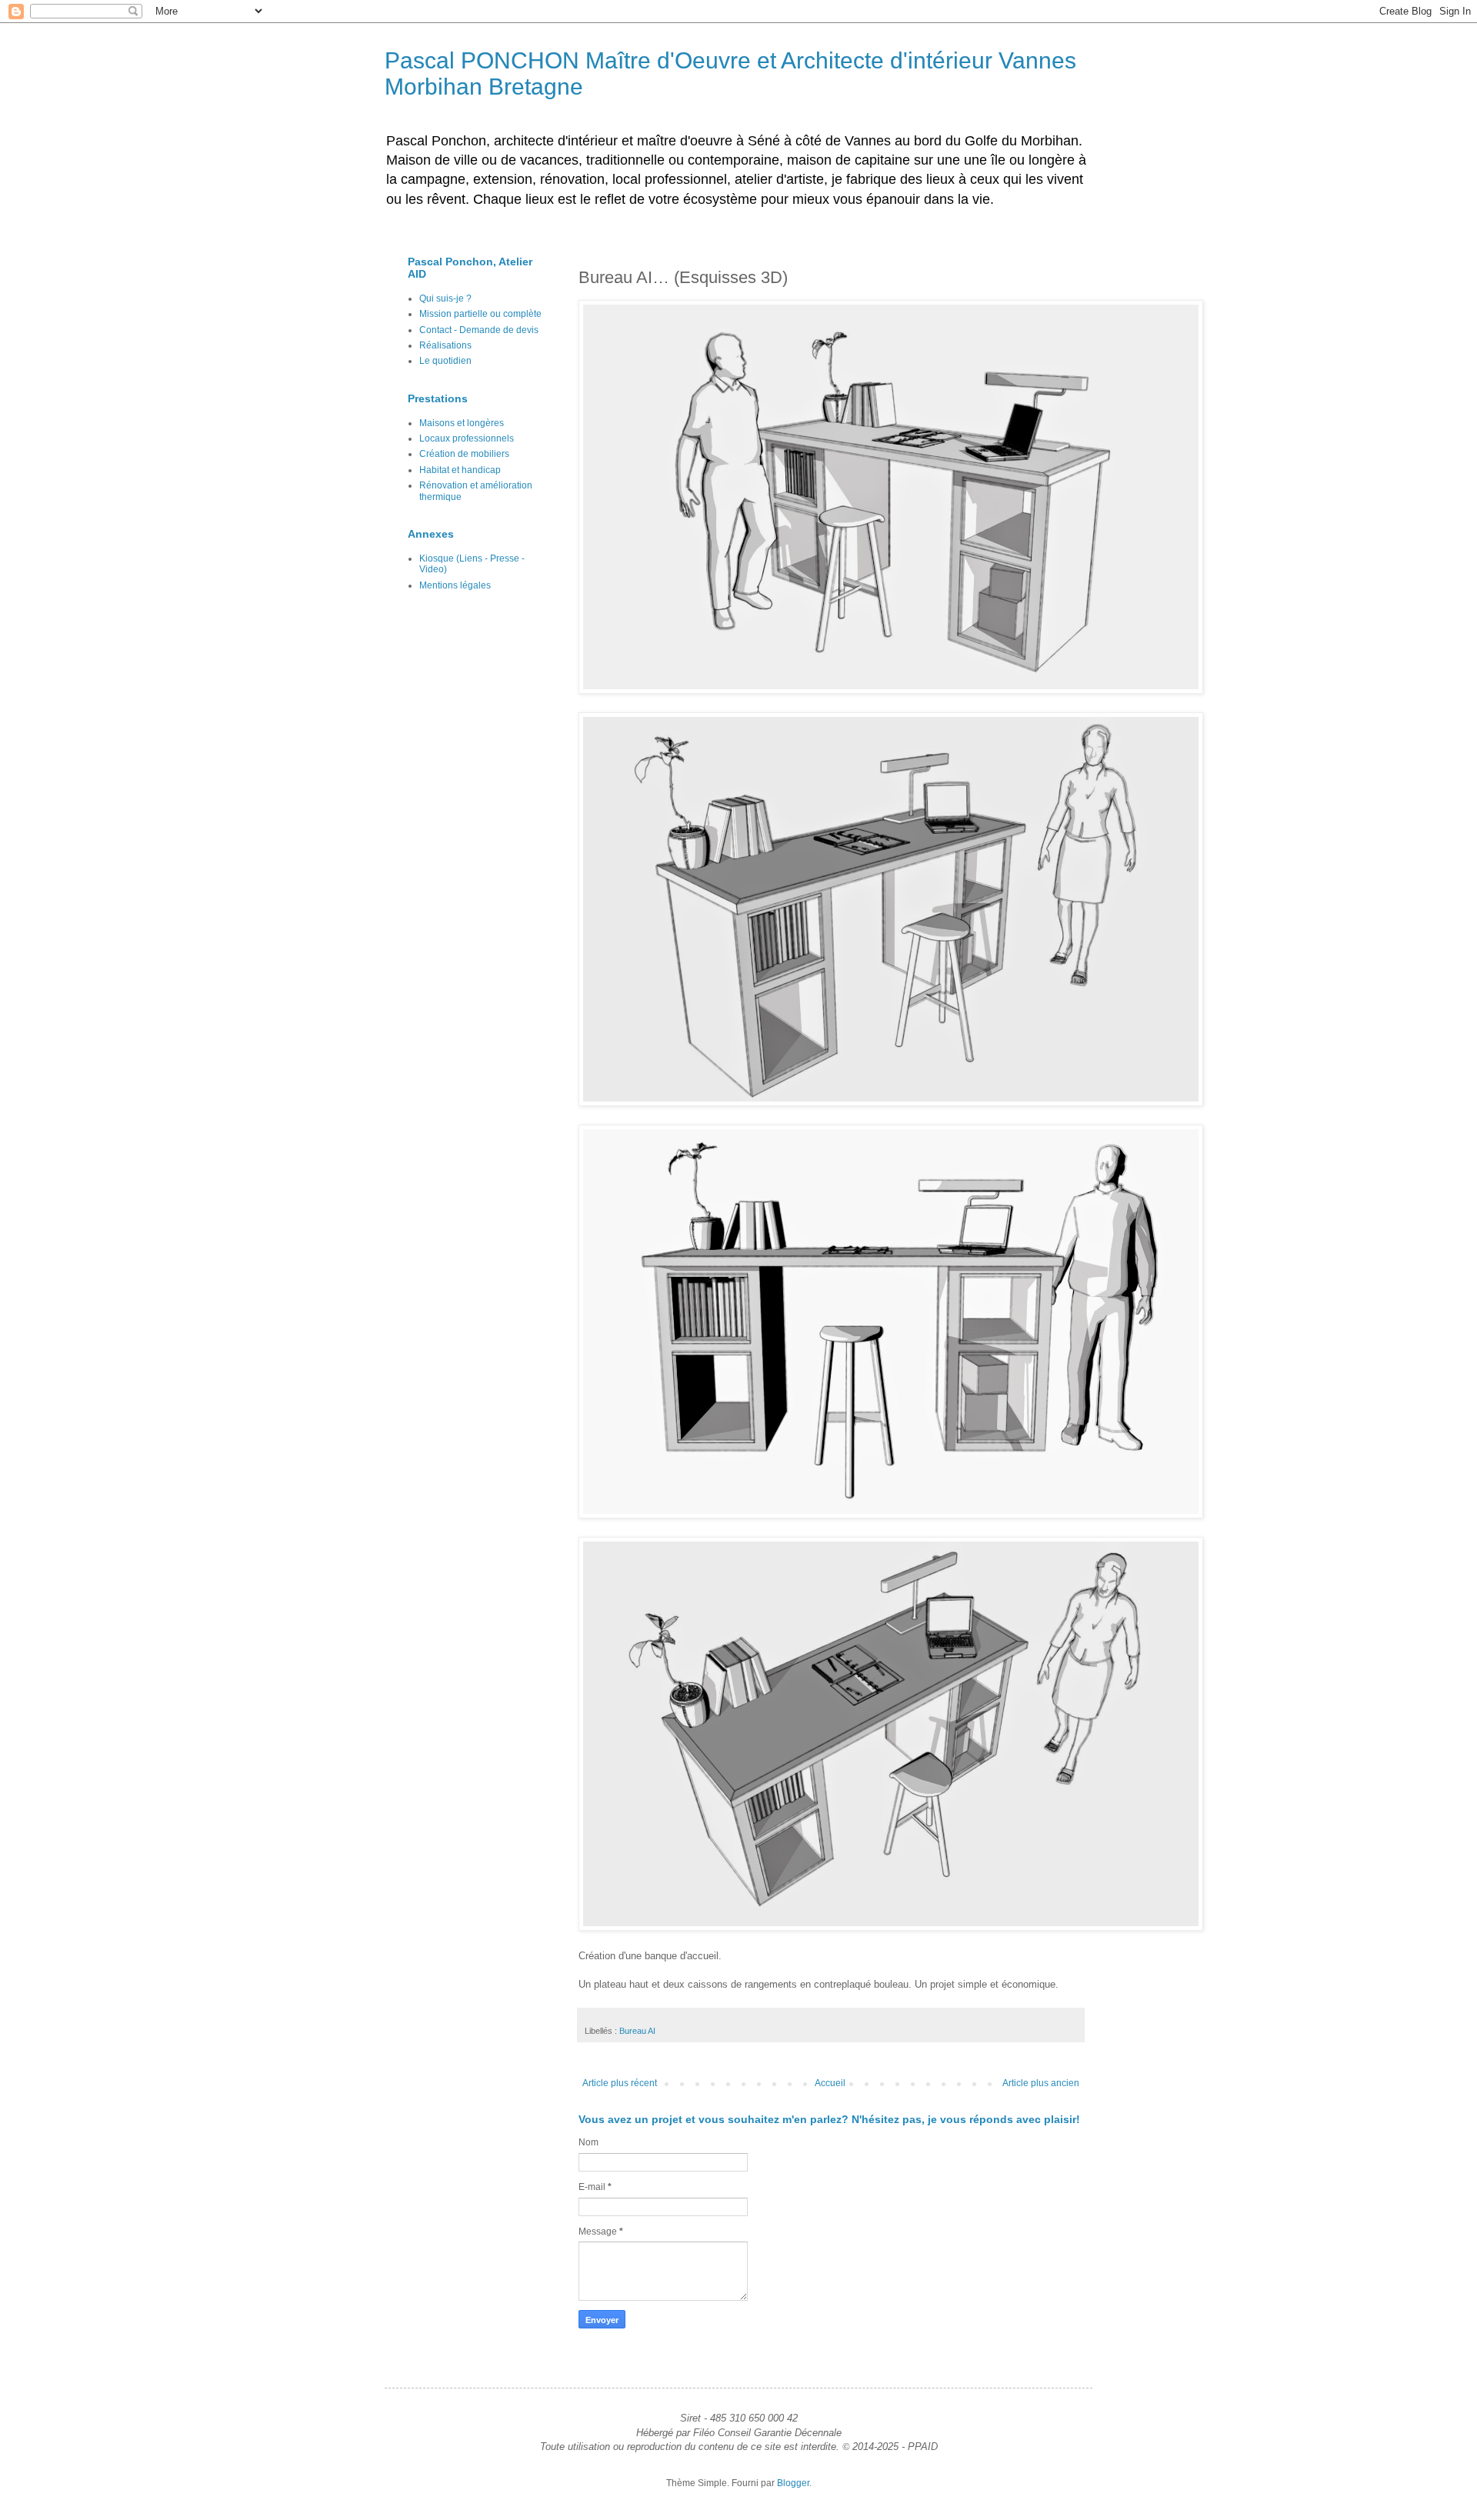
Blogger (793, 2483)
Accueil (830, 2083)
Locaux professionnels (467, 438)
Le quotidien (445, 361)
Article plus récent (620, 2083)
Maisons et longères (462, 423)
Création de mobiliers (464, 454)
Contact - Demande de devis (479, 330)
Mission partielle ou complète (480, 314)
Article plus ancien (1041, 2083)
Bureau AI (637, 2031)
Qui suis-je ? (445, 298)
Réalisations (445, 345)
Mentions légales (455, 585)
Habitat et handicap (460, 470)
